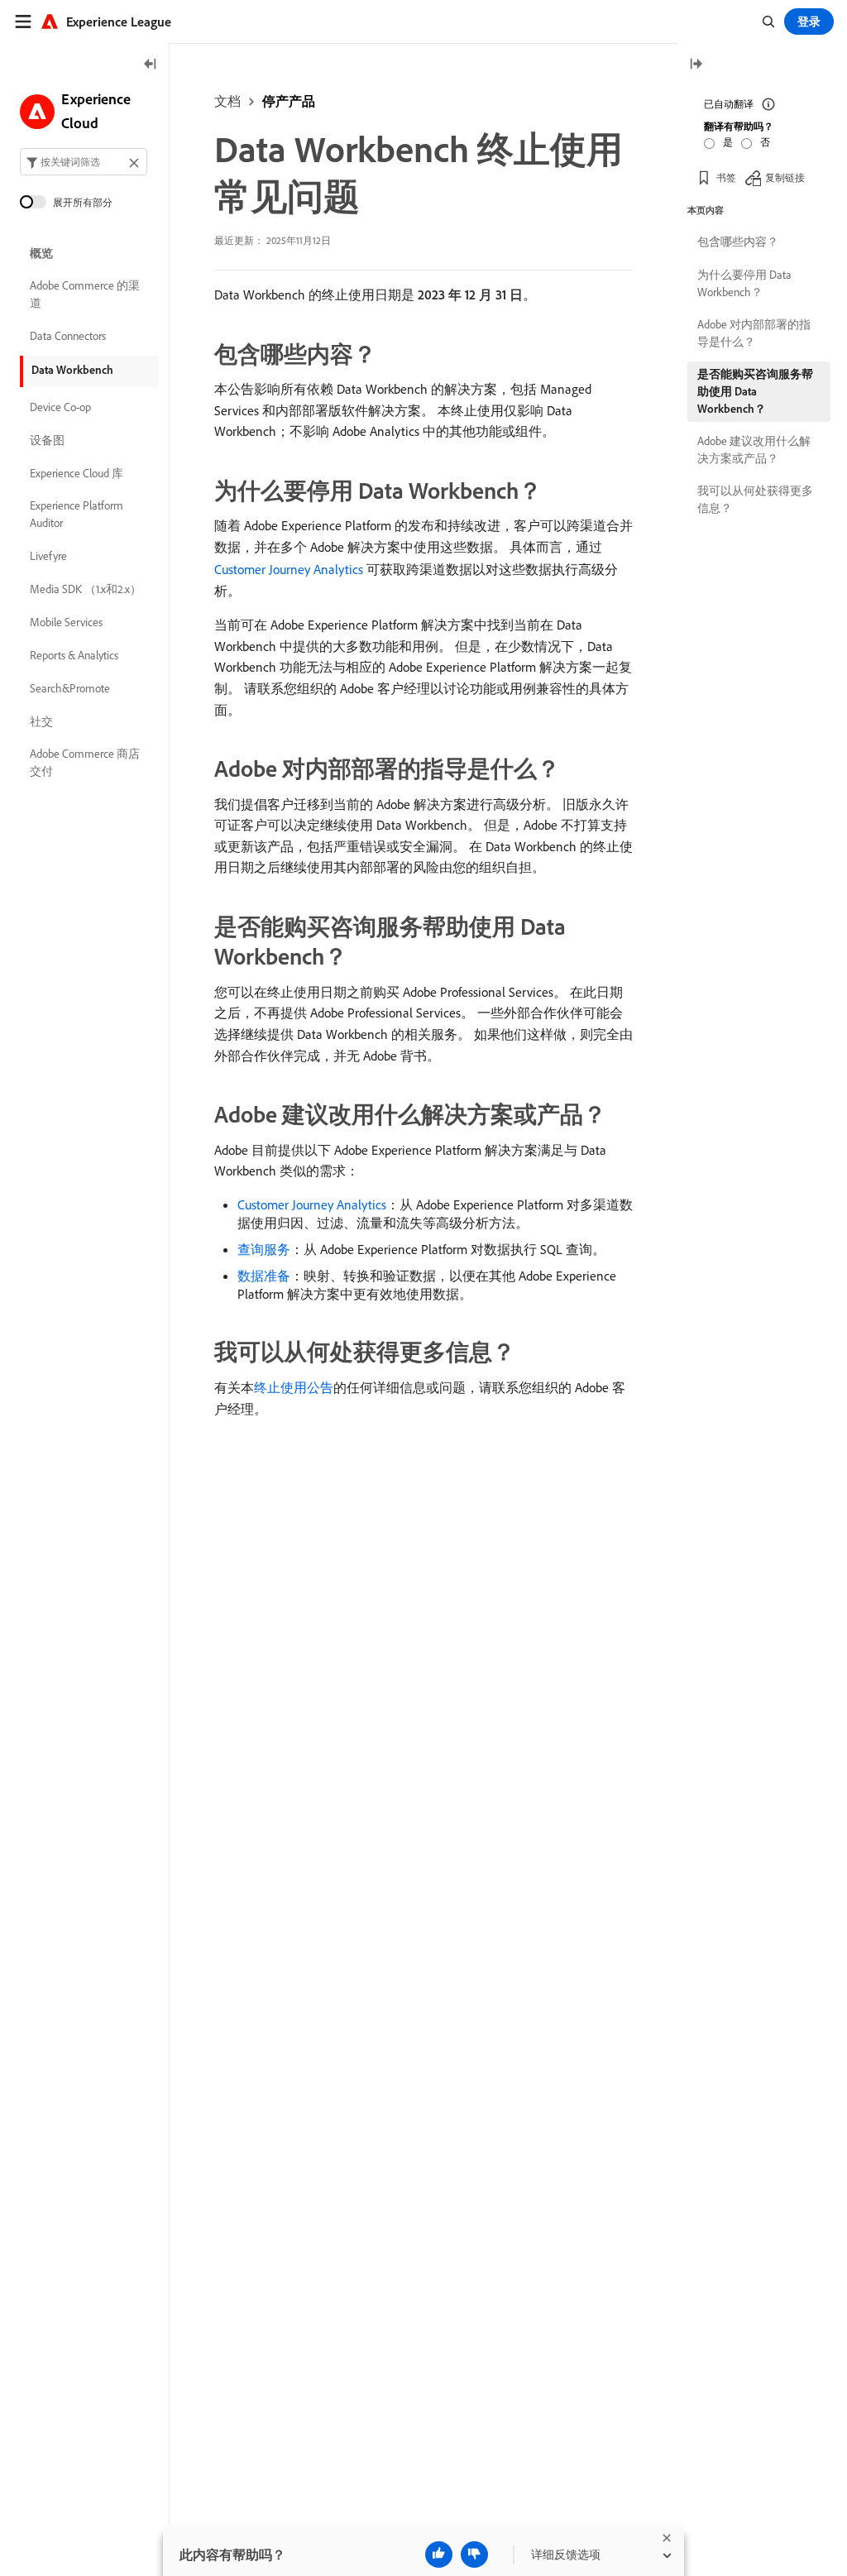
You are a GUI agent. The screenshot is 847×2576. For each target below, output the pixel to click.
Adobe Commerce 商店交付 (85, 762)
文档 (227, 101)
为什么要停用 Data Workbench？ (744, 283)
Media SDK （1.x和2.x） (86, 589)
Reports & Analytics (74, 655)
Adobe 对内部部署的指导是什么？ (754, 333)
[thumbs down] (474, 2554)
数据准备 (264, 1276)
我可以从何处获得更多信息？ (755, 499)
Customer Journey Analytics (289, 569)
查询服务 (264, 1249)
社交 (41, 721)
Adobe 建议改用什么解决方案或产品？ (754, 450)
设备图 (47, 440)
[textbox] (84, 162)
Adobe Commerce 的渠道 (85, 294)
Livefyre (48, 556)
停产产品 (289, 101)
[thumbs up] (439, 2554)
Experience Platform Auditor (77, 514)
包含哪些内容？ (738, 242)
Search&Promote (70, 688)
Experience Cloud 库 (77, 473)
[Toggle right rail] (696, 65)
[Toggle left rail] (151, 65)
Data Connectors (68, 336)
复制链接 (785, 177)
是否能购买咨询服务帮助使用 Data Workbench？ (755, 391)
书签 (726, 177)
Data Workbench (72, 370)
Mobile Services (66, 622)
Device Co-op (60, 407)
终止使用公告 (294, 1387)
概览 (41, 253)
